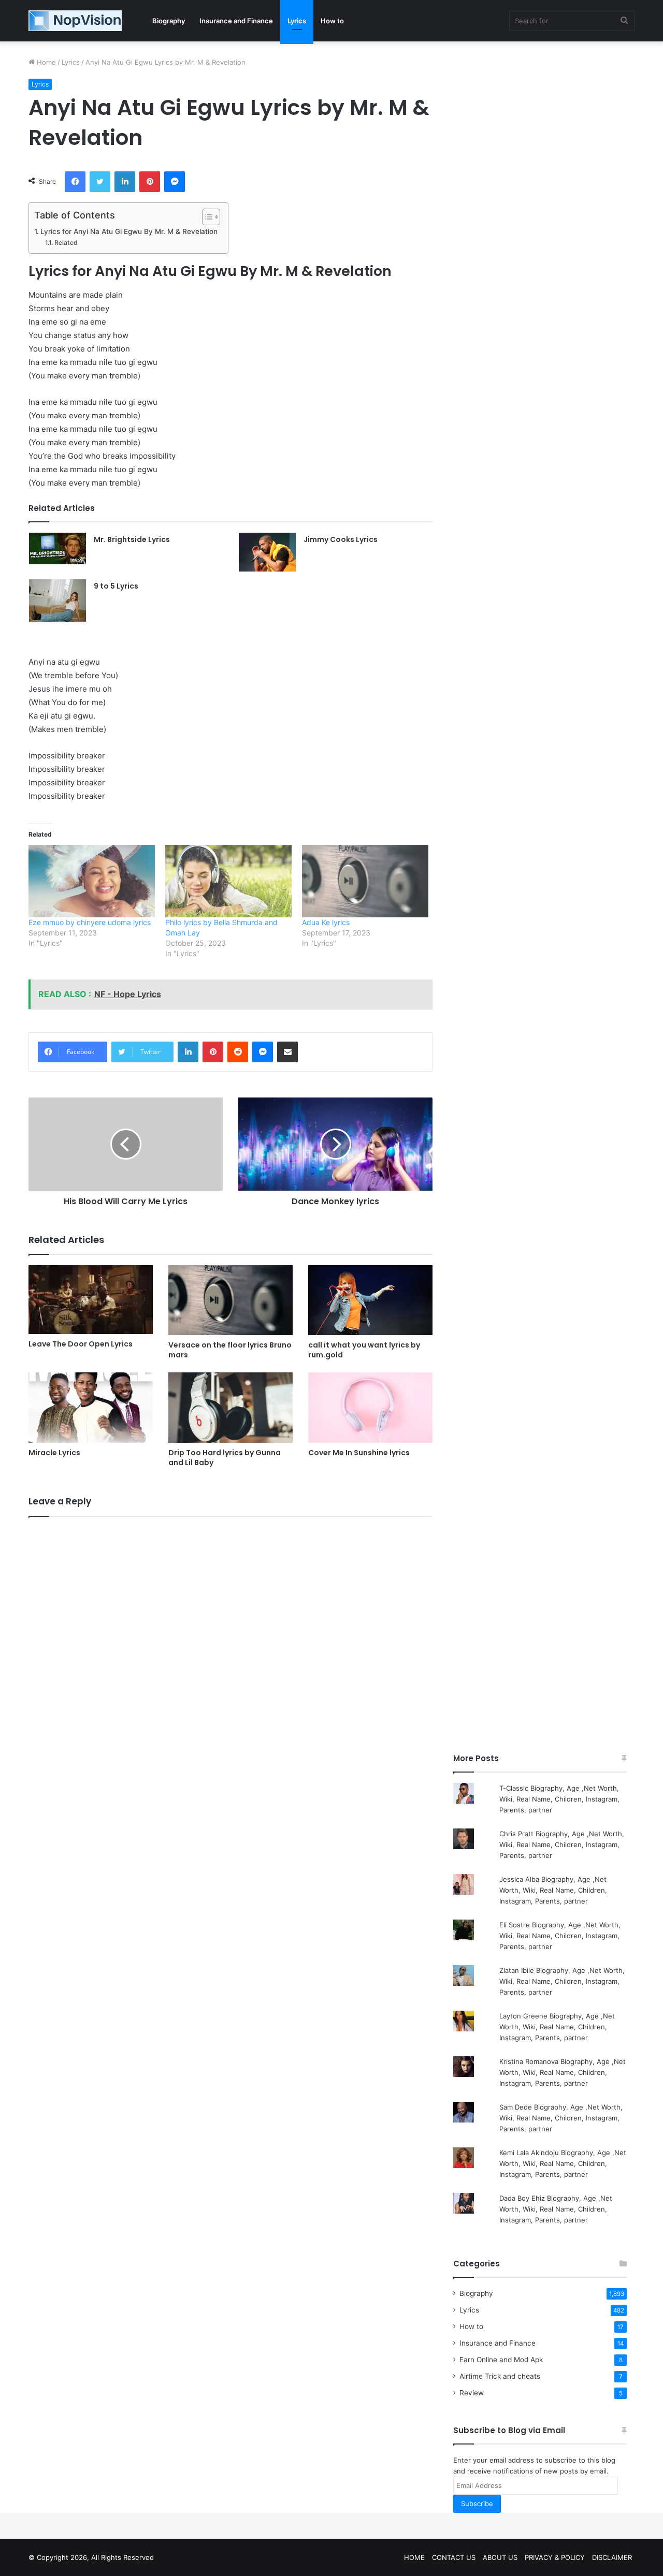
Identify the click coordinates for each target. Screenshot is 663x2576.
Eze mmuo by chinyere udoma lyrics (90, 922)
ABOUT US (500, 2557)
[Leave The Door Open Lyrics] (91, 1300)
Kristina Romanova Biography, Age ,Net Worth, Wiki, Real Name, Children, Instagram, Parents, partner (563, 2072)
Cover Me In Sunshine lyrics (359, 1453)
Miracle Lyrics (54, 1453)
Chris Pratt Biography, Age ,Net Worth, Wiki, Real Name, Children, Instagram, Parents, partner (562, 1845)
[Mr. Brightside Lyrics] (57, 549)
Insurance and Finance (236, 21)
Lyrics (297, 21)
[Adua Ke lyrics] (365, 881)
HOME (414, 2557)
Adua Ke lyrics (326, 922)
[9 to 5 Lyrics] (57, 601)
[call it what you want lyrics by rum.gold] (370, 1300)
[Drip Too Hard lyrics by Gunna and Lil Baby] (230, 1407)
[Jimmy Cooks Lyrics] (267, 552)
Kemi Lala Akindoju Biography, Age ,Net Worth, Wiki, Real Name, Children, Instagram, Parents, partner (563, 2163)
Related (66, 243)
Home (45, 62)
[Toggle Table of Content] (206, 217)
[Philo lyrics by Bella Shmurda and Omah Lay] (228, 881)
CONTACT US (454, 2557)
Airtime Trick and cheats (500, 2376)
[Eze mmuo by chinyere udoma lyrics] (92, 881)
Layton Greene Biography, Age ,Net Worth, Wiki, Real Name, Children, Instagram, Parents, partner (557, 2027)
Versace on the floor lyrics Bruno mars (230, 1350)
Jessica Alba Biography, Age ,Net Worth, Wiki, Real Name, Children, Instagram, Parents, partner (553, 1890)
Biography (169, 21)
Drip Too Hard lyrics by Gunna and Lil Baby (225, 1458)
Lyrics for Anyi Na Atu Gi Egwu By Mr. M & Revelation (129, 231)
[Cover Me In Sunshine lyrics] (370, 1407)
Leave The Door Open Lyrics (81, 1344)
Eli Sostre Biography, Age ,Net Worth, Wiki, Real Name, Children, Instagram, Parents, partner (560, 1936)
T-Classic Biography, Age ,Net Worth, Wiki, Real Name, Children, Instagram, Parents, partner (559, 1799)
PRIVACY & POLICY (555, 2557)
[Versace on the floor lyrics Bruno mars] (230, 1300)
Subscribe (477, 2504)
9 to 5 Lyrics (116, 586)
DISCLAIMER (612, 2557)
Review (472, 2393)
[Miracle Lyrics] (91, 1407)
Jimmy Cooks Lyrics (341, 539)
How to (332, 21)
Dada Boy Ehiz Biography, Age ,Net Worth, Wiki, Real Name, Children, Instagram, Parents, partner (556, 2209)
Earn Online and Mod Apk (501, 2360)
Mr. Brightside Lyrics (132, 539)
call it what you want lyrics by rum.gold (364, 1350)
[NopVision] (75, 21)
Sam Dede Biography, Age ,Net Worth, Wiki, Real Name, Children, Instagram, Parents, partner (561, 2118)
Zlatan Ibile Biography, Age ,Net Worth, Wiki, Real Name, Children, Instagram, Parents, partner (562, 1981)
